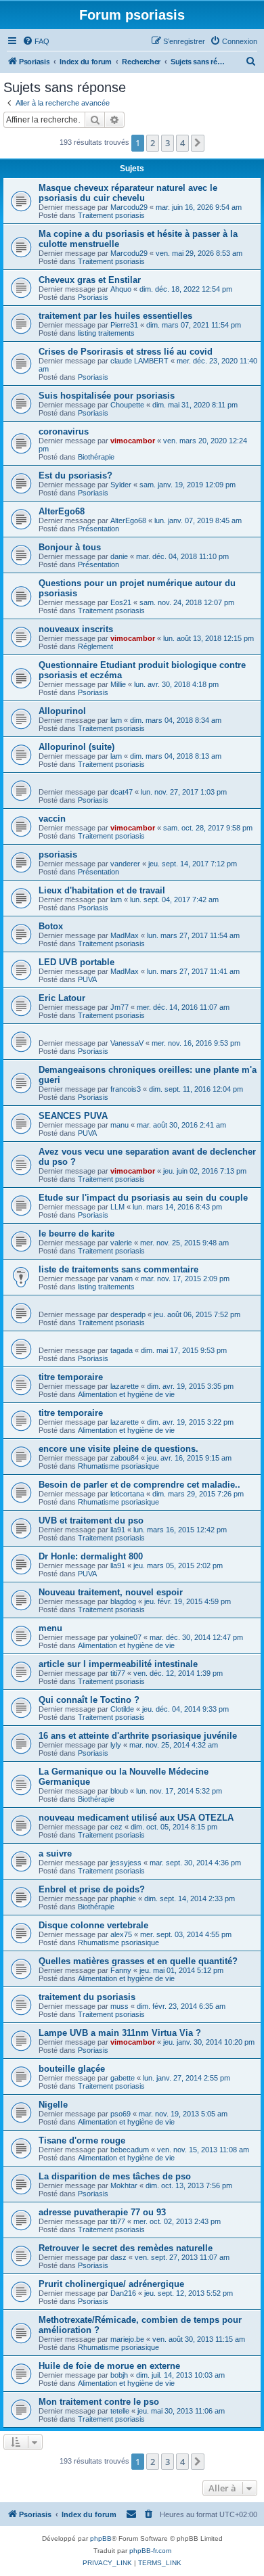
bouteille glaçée (72, 2069)
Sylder (121, 485)
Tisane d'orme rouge (82, 2140)
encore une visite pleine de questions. (118, 1449)
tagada (122, 1350)
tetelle (120, 2411)
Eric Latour (62, 998)
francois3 (126, 1089)
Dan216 (123, 2293)
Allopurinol (62, 711)
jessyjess (126, 1863)
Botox (51, 926)
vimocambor (133, 441)
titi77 (118, 1673)
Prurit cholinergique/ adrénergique (111, 2284)
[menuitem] (36, 41)
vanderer (125, 864)
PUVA (87, 979)
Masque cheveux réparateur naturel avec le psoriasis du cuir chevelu (128, 193)
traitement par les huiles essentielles (115, 316)
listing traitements (106, 333)
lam (116, 720)
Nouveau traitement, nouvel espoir (111, 1592)
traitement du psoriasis (87, 1997)
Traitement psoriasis (111, 215)
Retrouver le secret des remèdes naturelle (126, 2248)
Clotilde (122, 1709)
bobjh (119, 2375)
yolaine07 (126, 1637)
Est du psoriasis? (75, 475)
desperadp (128, 1314)
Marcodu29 (129, 207)
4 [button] (182, 143)
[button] (198, 143)
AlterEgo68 (62, 511)
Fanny (121, 1970)
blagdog (123, 1601)
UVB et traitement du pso (91, 1520)
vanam (122, 1279)
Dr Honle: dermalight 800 (91, 1556)
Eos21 (121, 602)
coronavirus (64, 431)
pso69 (120, 2114)
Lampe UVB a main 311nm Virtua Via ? (120, 2033)
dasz (118, 2257)
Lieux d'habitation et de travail (102, 890)
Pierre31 (124, 325)
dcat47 (122, 792)
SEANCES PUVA (73, 1116)
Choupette (127, 405)
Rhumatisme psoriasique (118, 1466)
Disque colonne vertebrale (93, 1925)
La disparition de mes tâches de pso (115, 2176)
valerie (121, 1243)
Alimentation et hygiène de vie (126, 1394)
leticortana (127, 1494)
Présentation (98, 529)
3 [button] (168, 143)
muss (119, 2006)
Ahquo (121, 289)
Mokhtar (124, 2185)
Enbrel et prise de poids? (92, 1889)
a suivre (55, 1853)
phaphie (123, 1898)
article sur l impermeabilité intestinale (118, 1664)
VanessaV (127, 1043)
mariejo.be (127, 2339)
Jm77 (119, 1007)
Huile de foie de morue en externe (109, 2366)
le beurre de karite (76, 1234)
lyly (116, 1745)
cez (116, 1827)
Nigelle (53, 2105)
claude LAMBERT (139, 361)
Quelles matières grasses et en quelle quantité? (138, 1961)
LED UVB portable (76, 962)
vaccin (52, 819)
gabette (123, 2078)
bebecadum (130, 2150)
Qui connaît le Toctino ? (89, 1700)
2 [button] (153, 143)
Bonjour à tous (70, 547)
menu (50, 1628)
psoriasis (58, 854)
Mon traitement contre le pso (99, 2402)
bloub (119, 1791)
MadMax (125, 935)
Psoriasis (93, 297)
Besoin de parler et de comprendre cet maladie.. (139, 1485)
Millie (118, 684)
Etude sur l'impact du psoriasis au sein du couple (143, 1198)
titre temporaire (71, 1377)
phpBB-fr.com (150, 2551)
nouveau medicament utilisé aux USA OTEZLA (136, 1818)
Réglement (95, 646)
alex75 (121, 1934)
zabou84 (125, 1458)
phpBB (101, 2538)
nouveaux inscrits (76, 629)
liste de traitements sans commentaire (118, 1269)
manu (119, 1125)
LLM (117, 1207)
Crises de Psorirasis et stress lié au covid (126, 352)
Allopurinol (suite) (76, 747)
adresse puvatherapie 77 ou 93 (102, 2212)
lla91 (118, 1530)
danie (119, 556)
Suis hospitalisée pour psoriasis (107, 396)
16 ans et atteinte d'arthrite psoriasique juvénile (138, 1736)
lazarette (125, 1386)
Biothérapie (96, 457)
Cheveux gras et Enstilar (90, 280)
